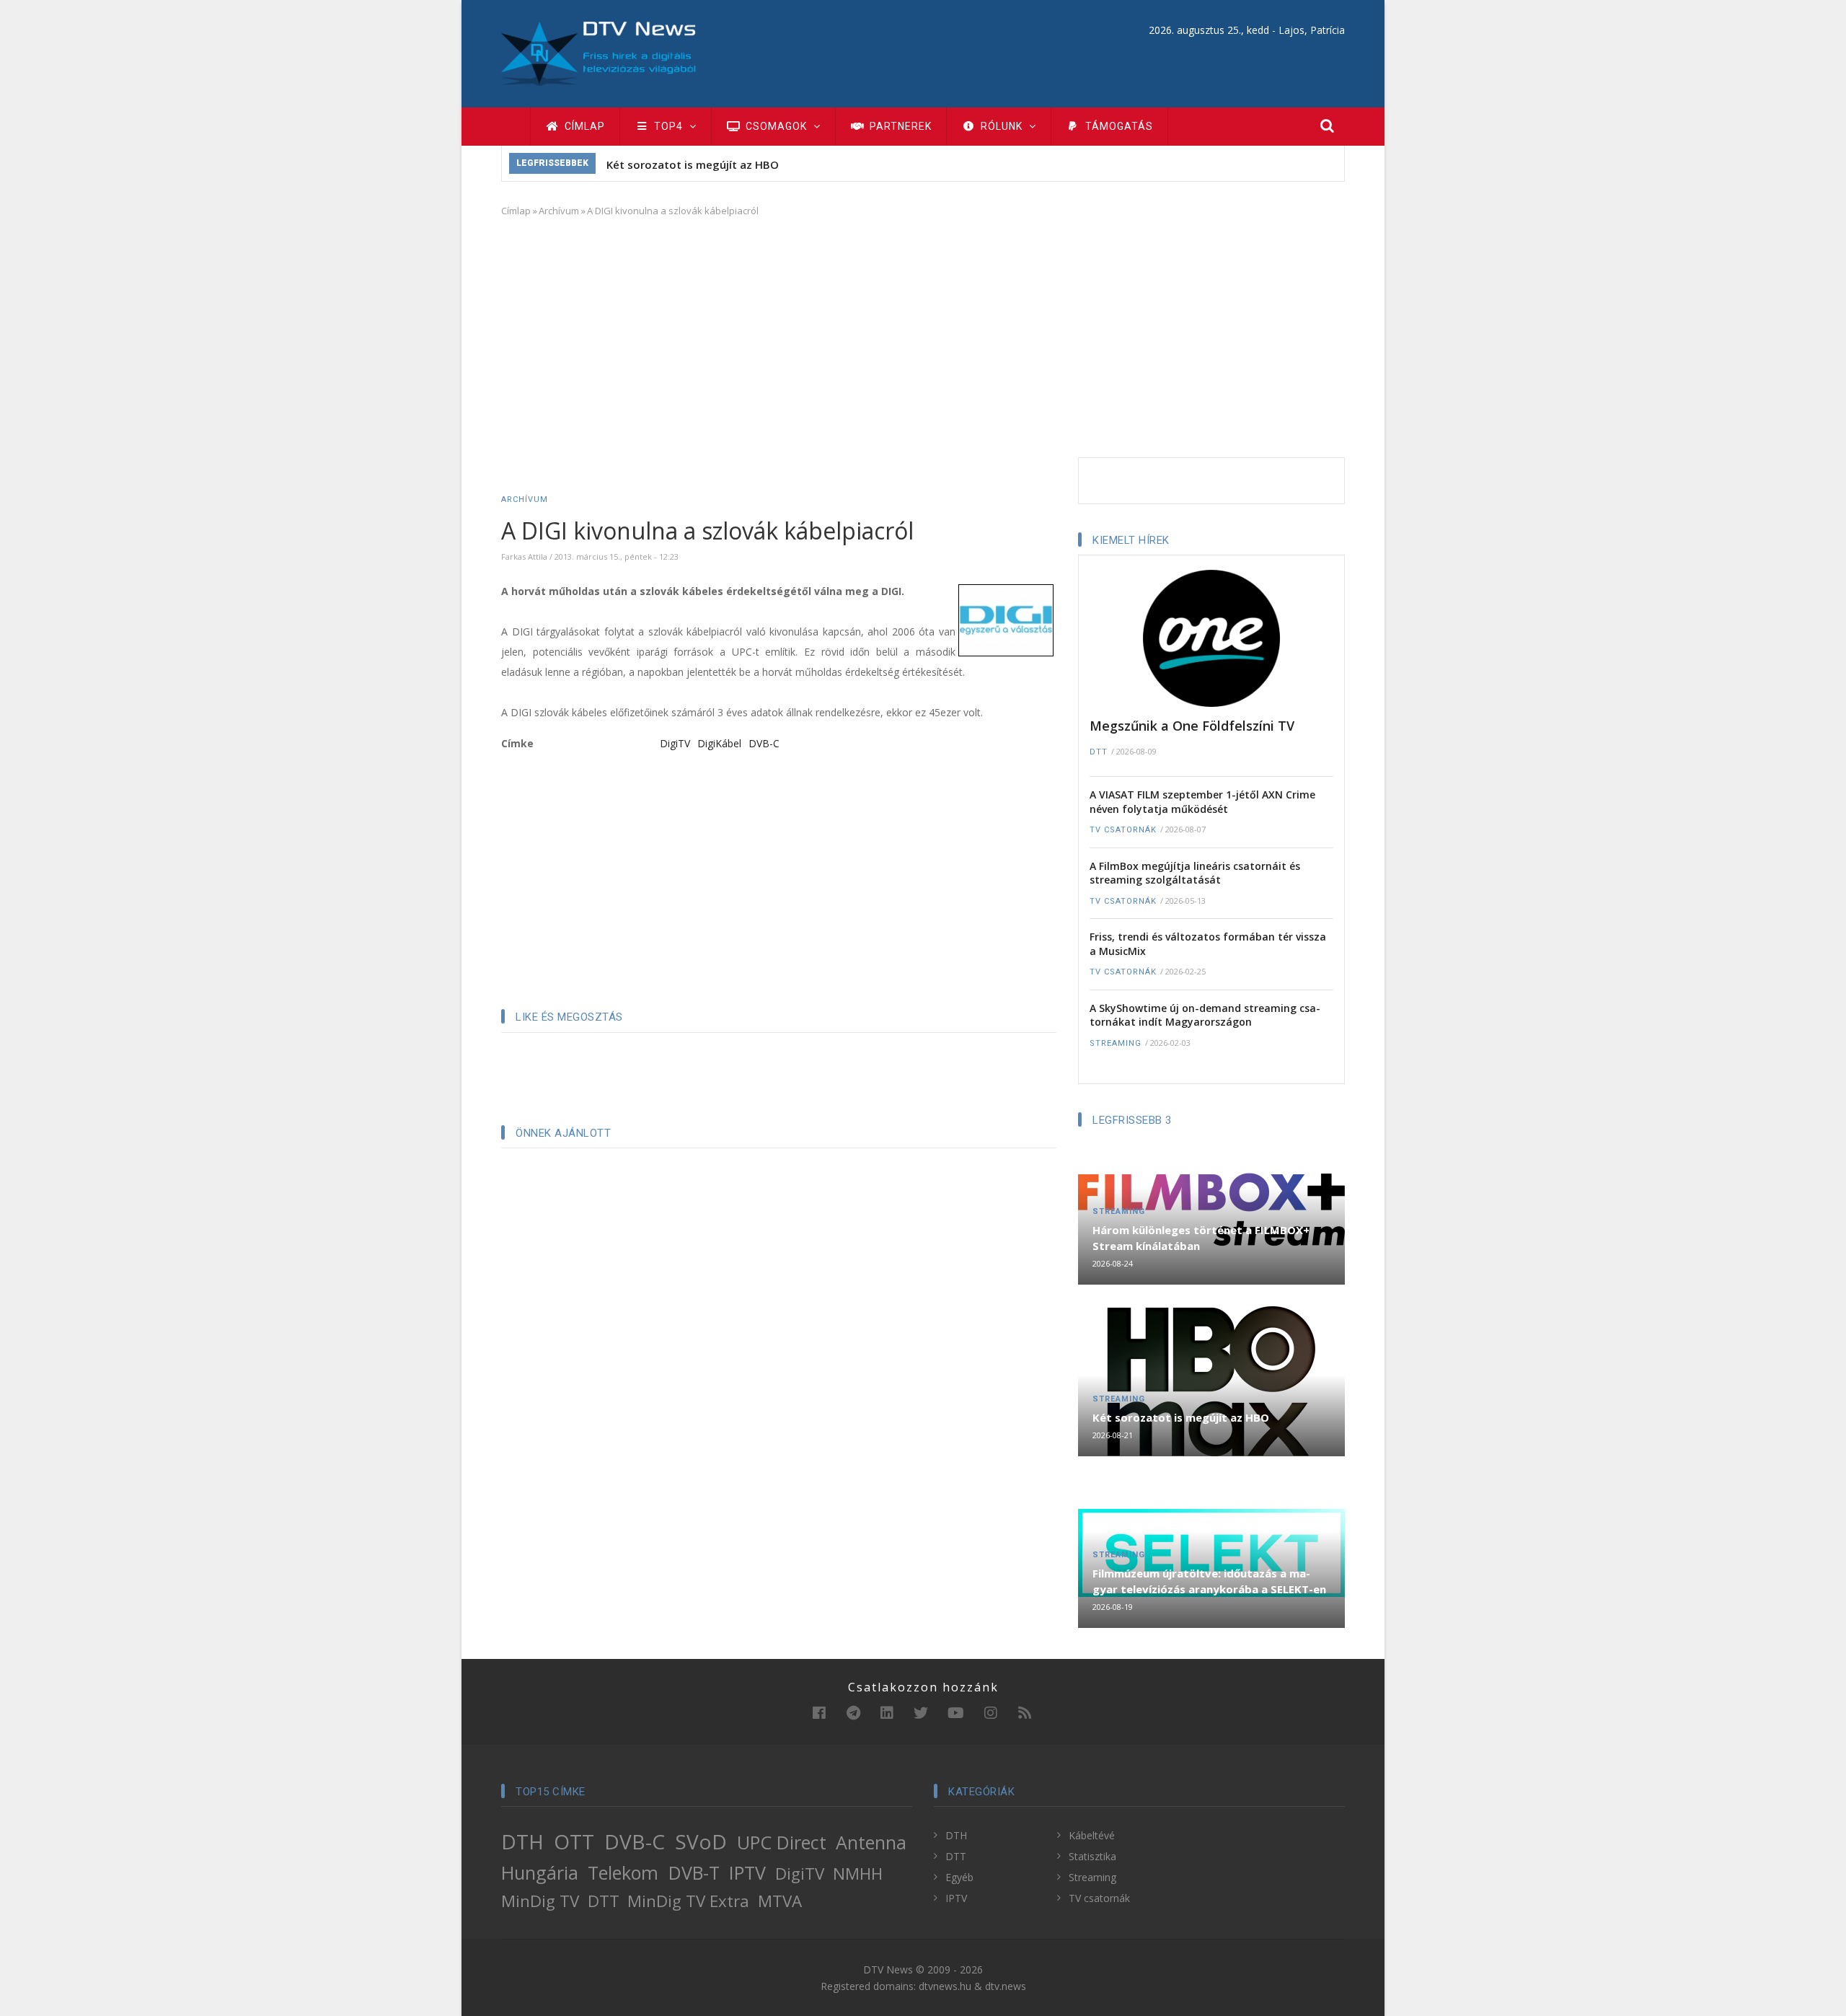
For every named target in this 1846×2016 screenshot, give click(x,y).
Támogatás (1118, 126)
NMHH (858, 1874)
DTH (522, 1841)
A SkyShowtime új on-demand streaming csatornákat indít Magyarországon (1205, 1015)
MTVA (780, 1901)
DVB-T (694, 1872)
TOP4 (668, 126)
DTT (1099, 752)
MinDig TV (540, 1901)
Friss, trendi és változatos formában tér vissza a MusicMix (1208, 944)
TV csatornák (1123, 830)
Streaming (1116, 1043)
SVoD (701, 1841)
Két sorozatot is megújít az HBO (693, 164)
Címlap (583, 126)
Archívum (559, 211)
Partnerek (899, 126)
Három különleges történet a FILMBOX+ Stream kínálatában (1201, 1238)
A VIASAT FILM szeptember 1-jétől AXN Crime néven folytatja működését (1202, 802)
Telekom (623, 1872)
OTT (574, 1841)
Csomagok (776, 126)
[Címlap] (599, 52)
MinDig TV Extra (688, 1901)
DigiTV (675, 743)
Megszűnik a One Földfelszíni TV (1192, 726)
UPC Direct (782, 1842)
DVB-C (764, 743)
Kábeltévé (1092, 1835)
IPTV (747, 1872)
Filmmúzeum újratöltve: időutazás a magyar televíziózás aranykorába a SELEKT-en (1209, 1581)
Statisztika (1092, 1856)
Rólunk (1002, 126)
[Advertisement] (923, 335)
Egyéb (959, 1877)
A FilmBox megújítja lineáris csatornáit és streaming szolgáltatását (1195, 873)
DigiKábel (719, 743)
